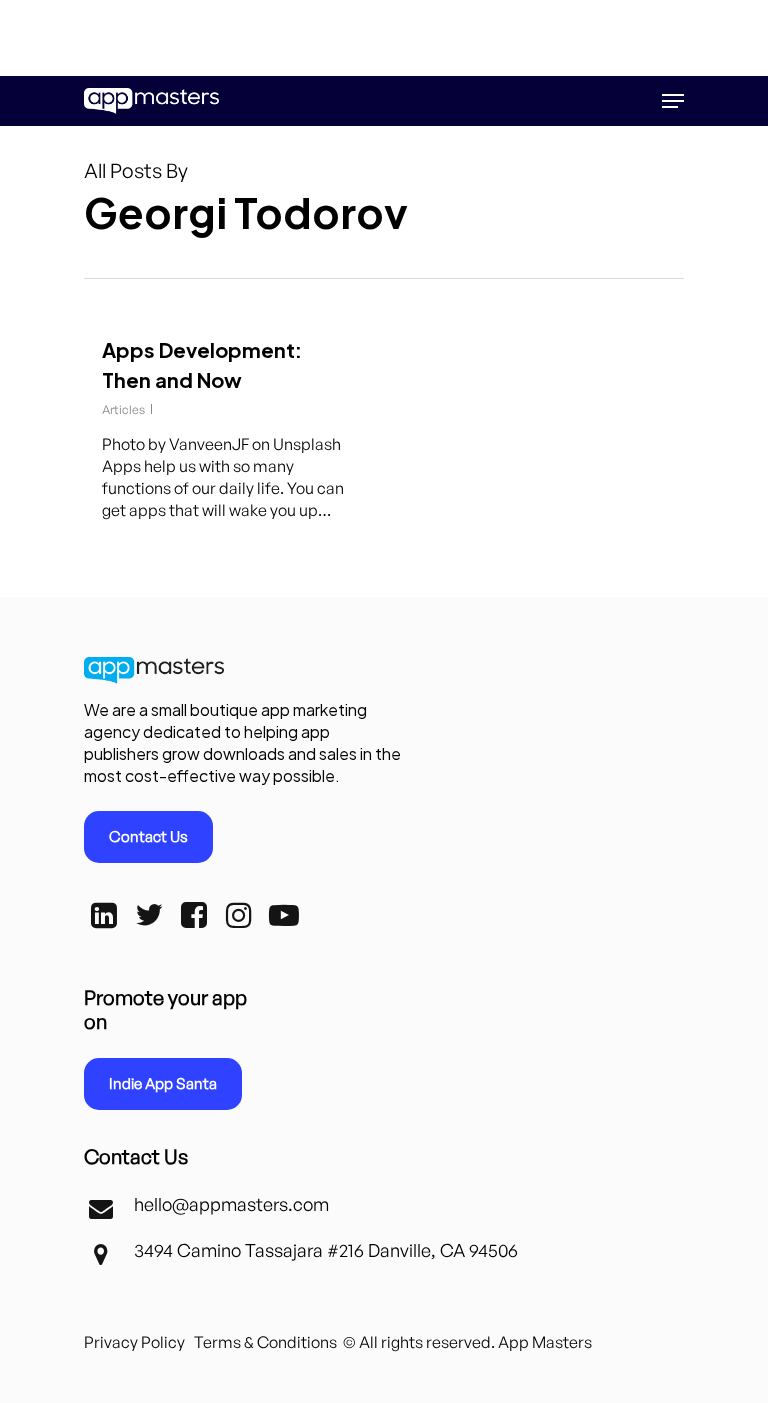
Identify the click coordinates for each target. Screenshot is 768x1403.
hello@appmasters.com (231, 1204)
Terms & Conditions (265, 1342)
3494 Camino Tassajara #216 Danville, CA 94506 (326, 1250)
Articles (123, 409)
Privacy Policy (134, 1342)
